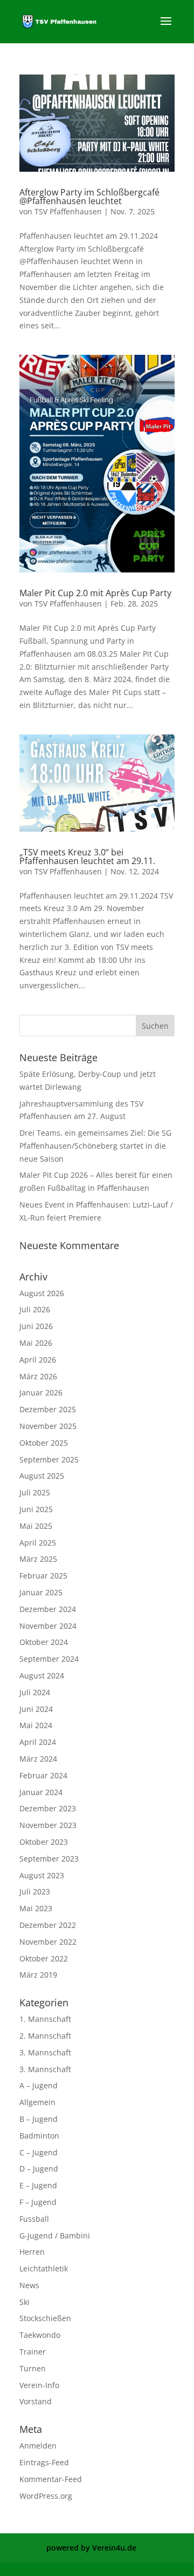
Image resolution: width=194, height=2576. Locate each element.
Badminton (39, 2136)
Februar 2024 (43, 1775)
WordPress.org (46, 2496)
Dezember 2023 (48, 1808)
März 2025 (38, 1559)
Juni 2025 (36, 1509)
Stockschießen (45, 2318)
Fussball (34, 2219)
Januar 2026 (41, 1392)
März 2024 (38, 1759)
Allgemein (37, 2102)
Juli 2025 (35, 1492)
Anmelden (38, 2446)
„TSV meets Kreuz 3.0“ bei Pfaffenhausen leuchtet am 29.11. (87, 857)
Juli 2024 (35, 1692)
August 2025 (42, 1476)
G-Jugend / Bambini (55, 2236)
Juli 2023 (35, 1891)
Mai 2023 (36, 1908)
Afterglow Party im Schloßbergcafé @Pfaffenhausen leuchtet (89, 197)
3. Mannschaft (45, 2052)
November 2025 (48, 1426)
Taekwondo (40, 2335)
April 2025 (38, 1543)
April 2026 (38, 1360)
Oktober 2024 (44, 1642)
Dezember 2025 (48, 1409)
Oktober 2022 (44, 1958)
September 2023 (49, 1859)
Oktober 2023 (44, 1842)
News (29, 2285)
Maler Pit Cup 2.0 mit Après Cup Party (95, 593)
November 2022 (48, 1942)
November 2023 (48, 1825)
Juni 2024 (36, 1709)
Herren (32, 2252)
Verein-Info (39, 2385)
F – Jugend (38, 2202)
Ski (25, 2302)
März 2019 (38, 1975)
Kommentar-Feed (51, 2479)
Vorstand (36, 2401)
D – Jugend (39, 2169)
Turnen (33, 2368)
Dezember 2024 (48, 1609)
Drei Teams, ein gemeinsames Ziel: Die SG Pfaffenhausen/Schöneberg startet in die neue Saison (95, 1146)
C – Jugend (39, 2152)
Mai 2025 (36, 1526)
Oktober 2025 (44, 1443)
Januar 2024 (41, 1792)
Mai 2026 (36, 1343)
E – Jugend (38, 2185)
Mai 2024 (36, 1725)
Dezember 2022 (48, 1925)
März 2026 (38, 1376)
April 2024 (38, 1742)
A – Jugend (39, 2085)
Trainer (33, 2352)
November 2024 (48, 1626)
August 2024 (42, 1675)
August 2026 (42, 1293)
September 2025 (49, 1459)
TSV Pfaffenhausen (68, 211)
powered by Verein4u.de (91, 2548)
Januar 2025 (41, 1592)
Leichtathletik (44, 2268)
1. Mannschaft (45, 2019)
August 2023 (42, 1875)
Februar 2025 (43, 1576)
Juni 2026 (36, 1326)
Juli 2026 (35, 1309)
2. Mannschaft (45, 2036)
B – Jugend (39, 2119)
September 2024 (49, 1659)
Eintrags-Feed (44, 2462)
